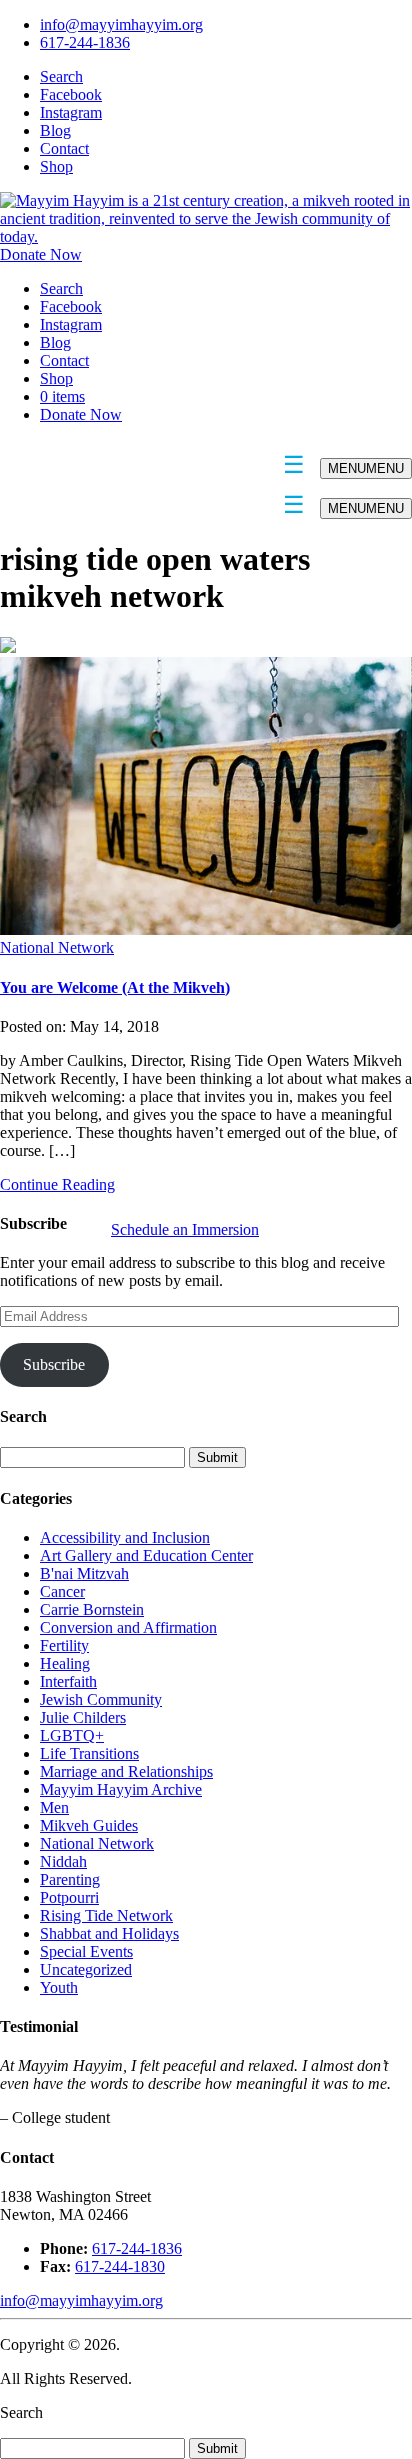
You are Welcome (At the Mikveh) (115, 987)
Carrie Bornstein (92, 1609)
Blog (55, 130)
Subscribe (54, 1364)
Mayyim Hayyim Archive (121, 1789)
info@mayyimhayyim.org (121, 24)
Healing (65, 1663)
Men (54, 1807)
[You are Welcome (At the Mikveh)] (206, 929)
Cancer (62, 1591)
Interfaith (68, 1681)
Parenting (70, 1879)
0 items (62, 396)
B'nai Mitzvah (84, 1573)
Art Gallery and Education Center (146, 1555)
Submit (217, 2448)
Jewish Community (101, 1699)
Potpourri (69, 1897)
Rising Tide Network (106, 1915)
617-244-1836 (85, 42)
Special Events (86, 1951)
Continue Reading (57, 1184)
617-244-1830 (120, 2266)
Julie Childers (83, 1717)
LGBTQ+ (72, 1735)
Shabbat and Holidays (109, 1933)
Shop (56, 166)
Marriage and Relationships (126, 1771)
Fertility (64, 1645)
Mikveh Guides (89, 1825)
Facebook (71, 94)
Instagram (71, 112)
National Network (57, 947)
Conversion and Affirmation (128, 1627)
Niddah (63, 1861)
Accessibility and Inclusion (125, 1537)
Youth (59, 1987)
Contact (64, 148)
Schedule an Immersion (185, 1229)
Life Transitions (89, 1753)
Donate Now (41, 254)
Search (61, 76)
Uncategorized (86, 1969)
